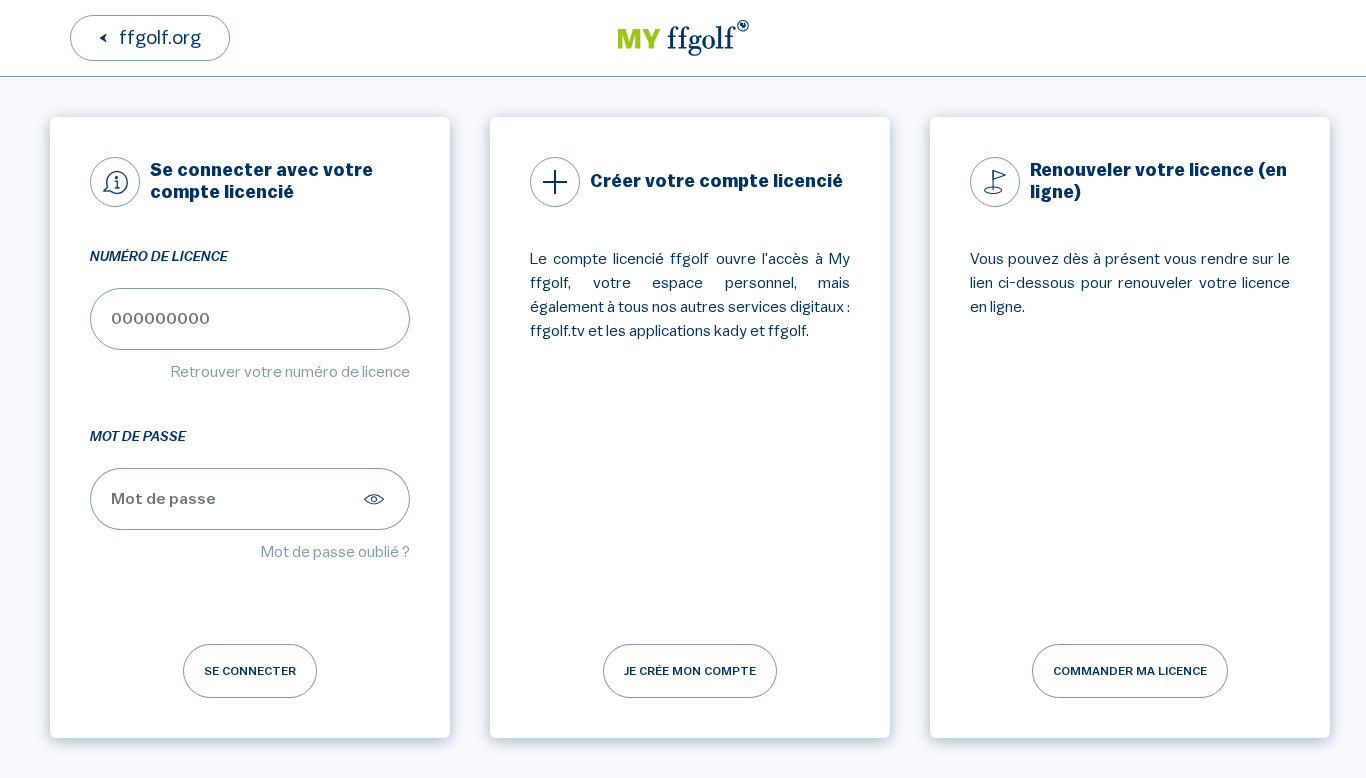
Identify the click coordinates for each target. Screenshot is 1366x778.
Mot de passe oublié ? (335, 552)
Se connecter (250, 671)
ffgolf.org (160, 38)
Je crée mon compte (690, 671)
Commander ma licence (1130, 671)
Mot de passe (138, 437)
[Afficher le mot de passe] (377, 499)
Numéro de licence (159, 257)
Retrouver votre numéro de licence (290, 372)
